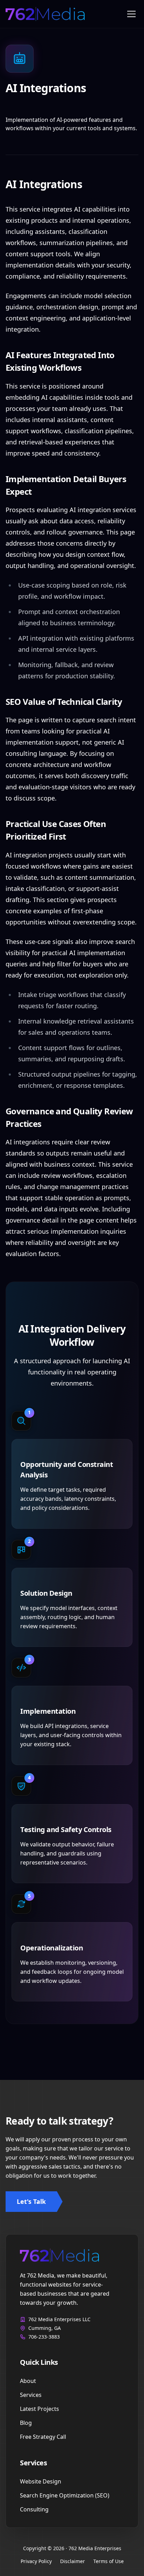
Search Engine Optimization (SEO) (65, 2495)
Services (31, 2395)
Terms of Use (109, 2561)
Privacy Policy (36, 2561)
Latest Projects (39, 2409)
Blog (26, 2423)
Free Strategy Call (43, 2437)
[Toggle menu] (131, 14)
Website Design (41, 2481)
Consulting (34, 2509)
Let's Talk (31, 2201)
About (28, 2381)
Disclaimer (73, 2561)
